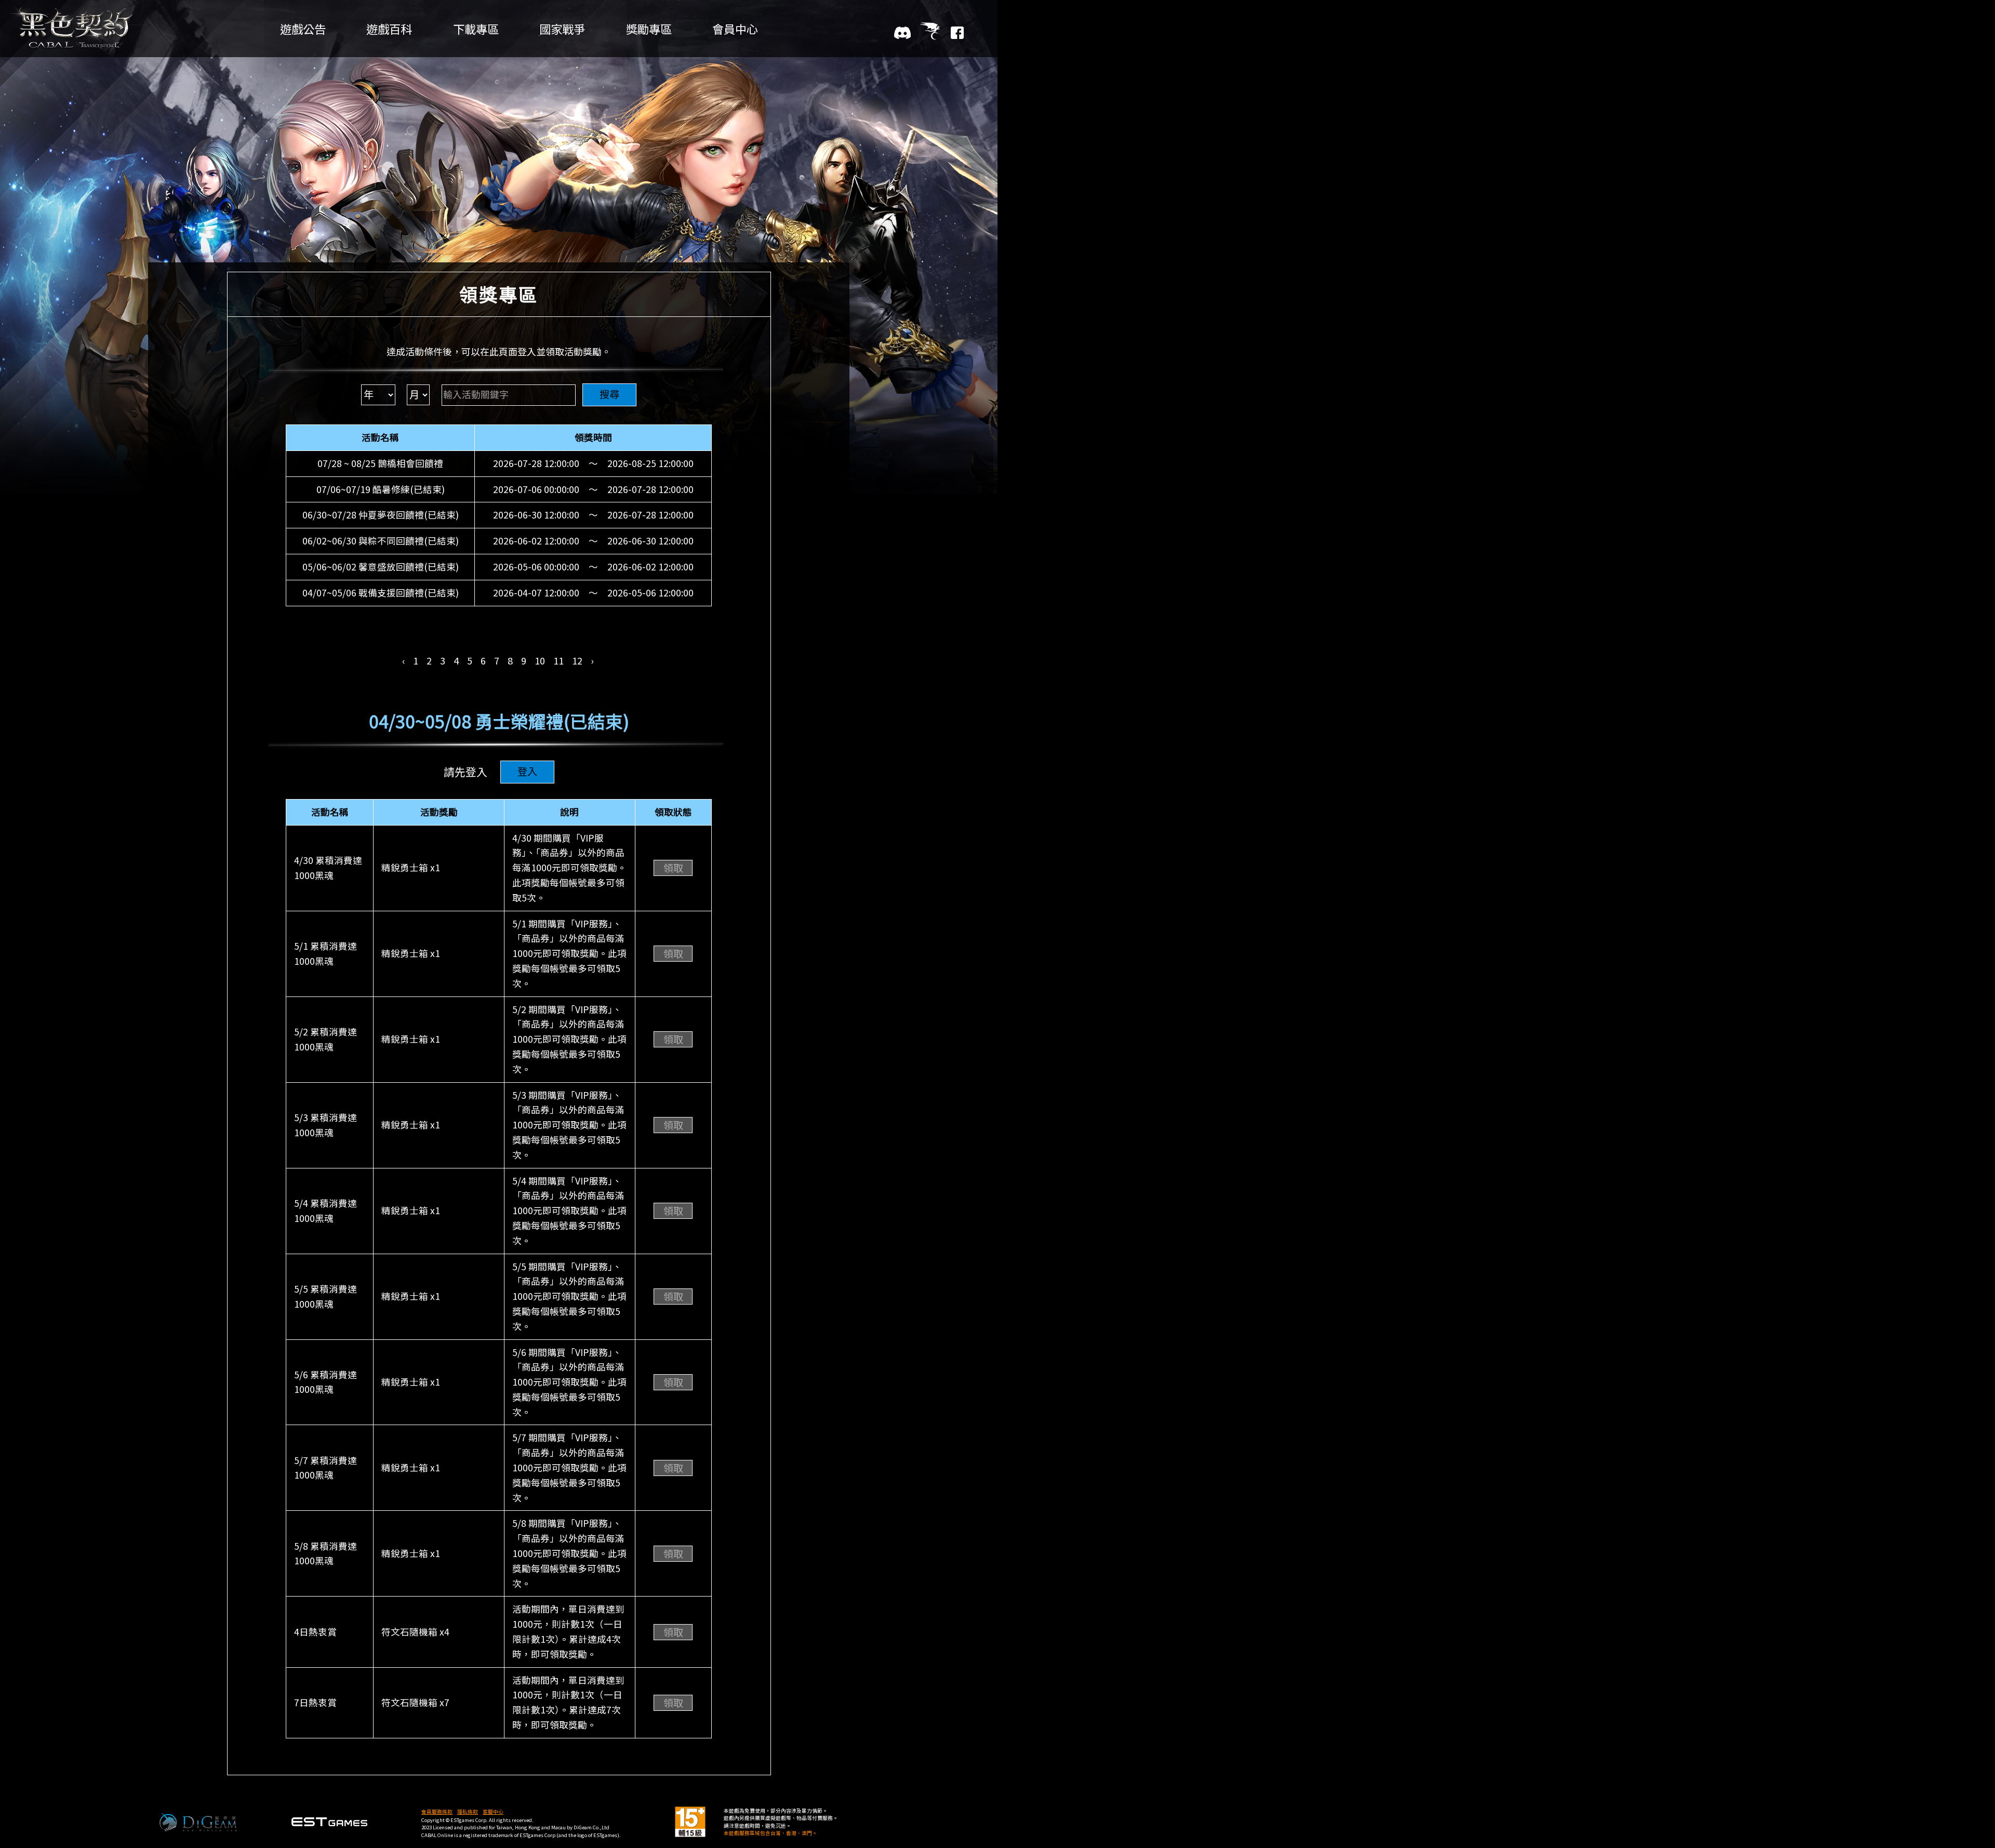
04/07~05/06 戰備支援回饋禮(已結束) (381, 593)
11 (558, 660)
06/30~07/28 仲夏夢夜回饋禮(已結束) (381, 515)
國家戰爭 (562, 29)
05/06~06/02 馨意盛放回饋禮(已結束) (381, 567)
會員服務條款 (437, 1812)
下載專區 (476, 29)
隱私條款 (468, 1812)
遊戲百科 (389, 29)
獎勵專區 (649, 29)
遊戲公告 (303, 29)
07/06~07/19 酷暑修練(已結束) (381, 489)
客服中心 (493, 1812)
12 (577, 660)
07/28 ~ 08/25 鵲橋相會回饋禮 (380, 463)
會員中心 (735, 29)
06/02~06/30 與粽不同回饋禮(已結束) (381, 541)
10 (540, 660)
